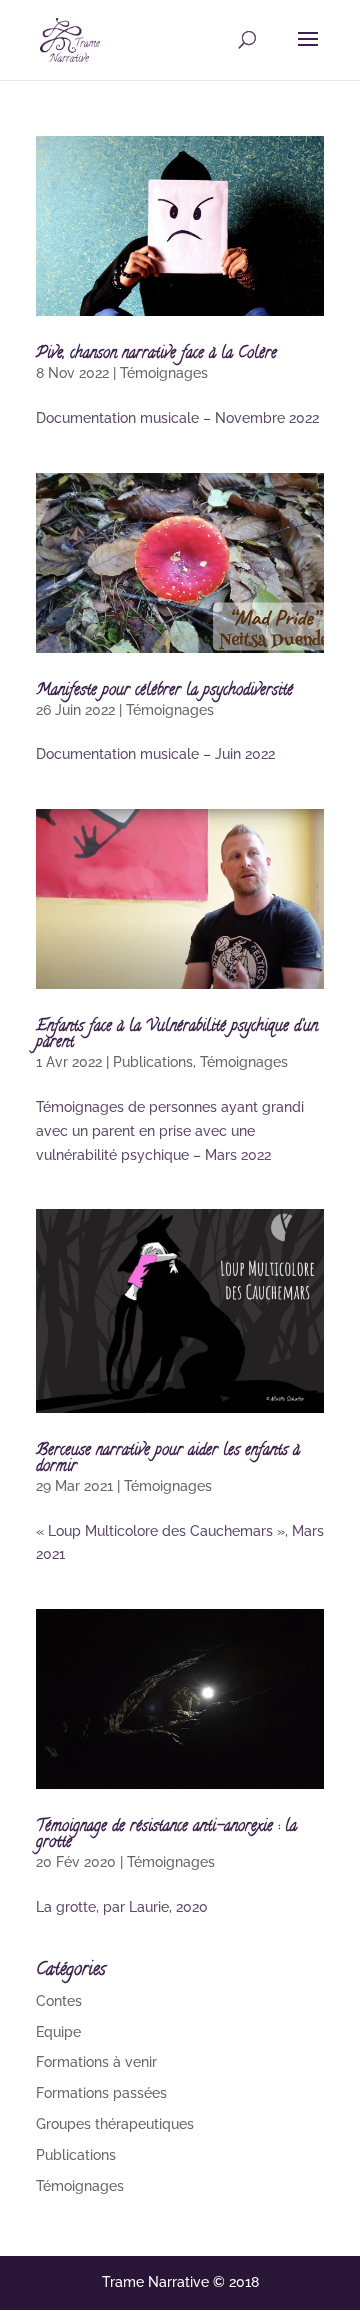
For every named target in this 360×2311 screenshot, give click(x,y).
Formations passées (101, 2093)
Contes (59, 2001)
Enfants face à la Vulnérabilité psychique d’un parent (177, 1035)
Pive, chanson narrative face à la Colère (156, 354)
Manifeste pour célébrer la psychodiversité (164, 691)
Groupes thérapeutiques (115, 2124)
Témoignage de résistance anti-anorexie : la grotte (166, 1835)
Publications (153, 1062)
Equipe (58, 2032)
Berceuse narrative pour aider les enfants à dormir (168, 1459)
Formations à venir (96, 2062)
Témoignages (164, 373)
